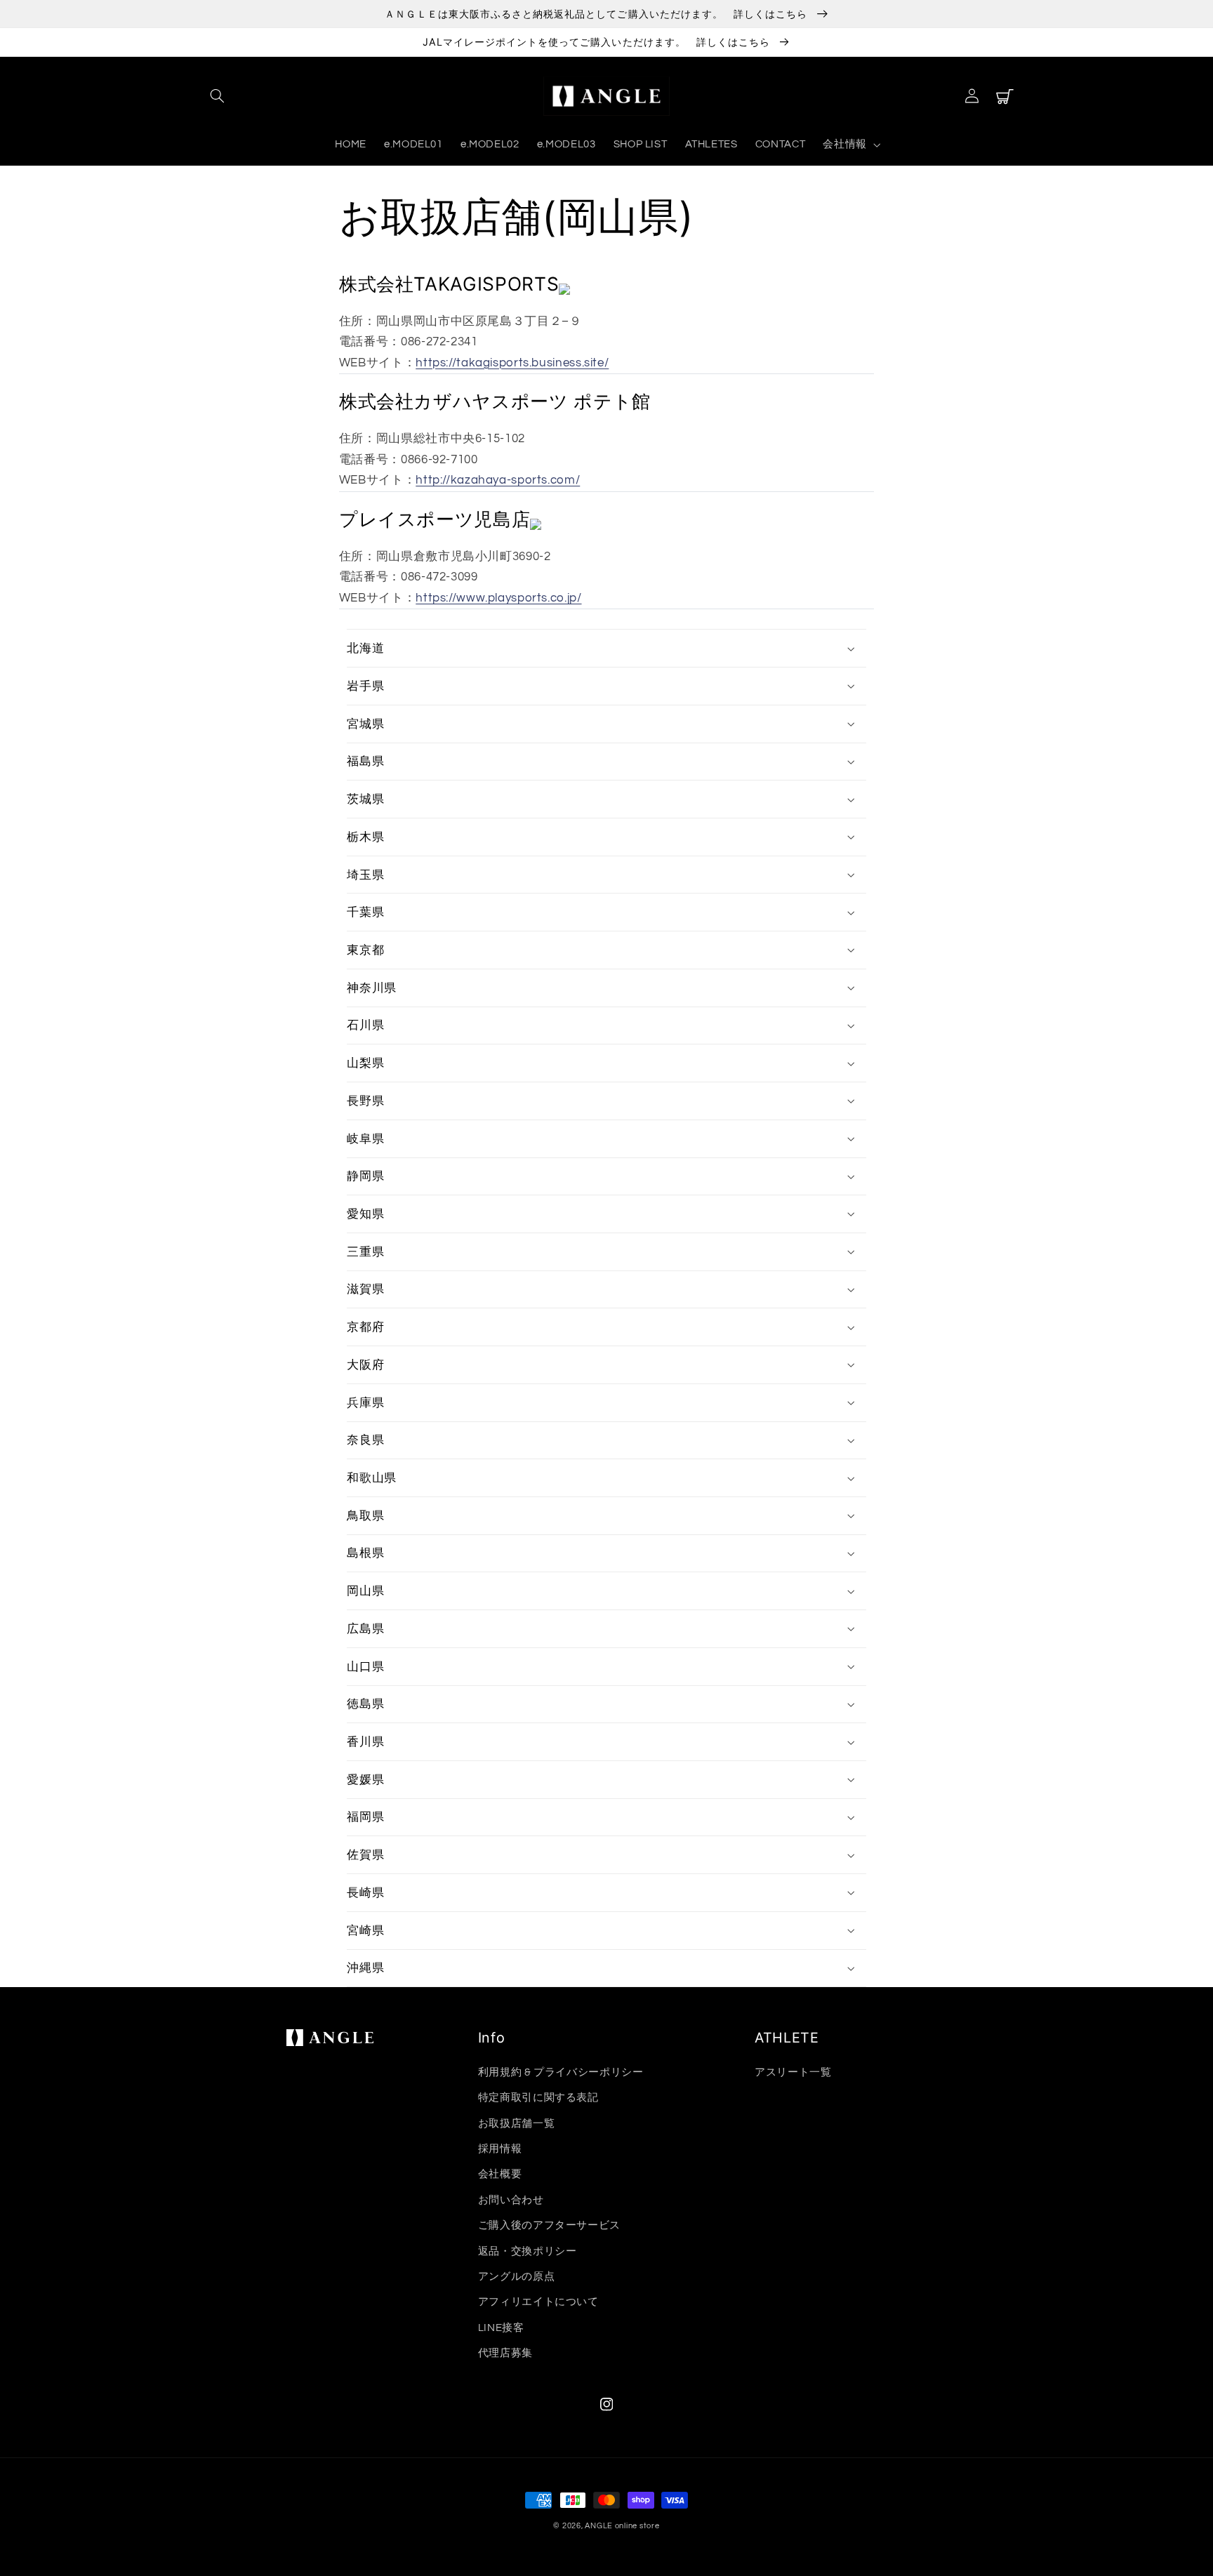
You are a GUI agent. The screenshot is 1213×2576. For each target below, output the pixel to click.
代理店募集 (505, 2353)
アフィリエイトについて (538, 2302)
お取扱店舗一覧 (516, 2124)
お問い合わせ (511, 2200)
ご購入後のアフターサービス (549, 2225)
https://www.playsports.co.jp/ (498, 598)
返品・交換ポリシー (528, 2251)
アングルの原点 (516, 2277)
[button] (218, 96)
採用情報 (500, 2149)
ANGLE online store (622, 2526)
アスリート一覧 (793, 2072)
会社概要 (500, 2174)
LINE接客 (501, 2328)
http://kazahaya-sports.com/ (498, 480)
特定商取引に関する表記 (538, 2098)
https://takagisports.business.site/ (512, 363)
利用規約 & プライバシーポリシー (561, 2072)
